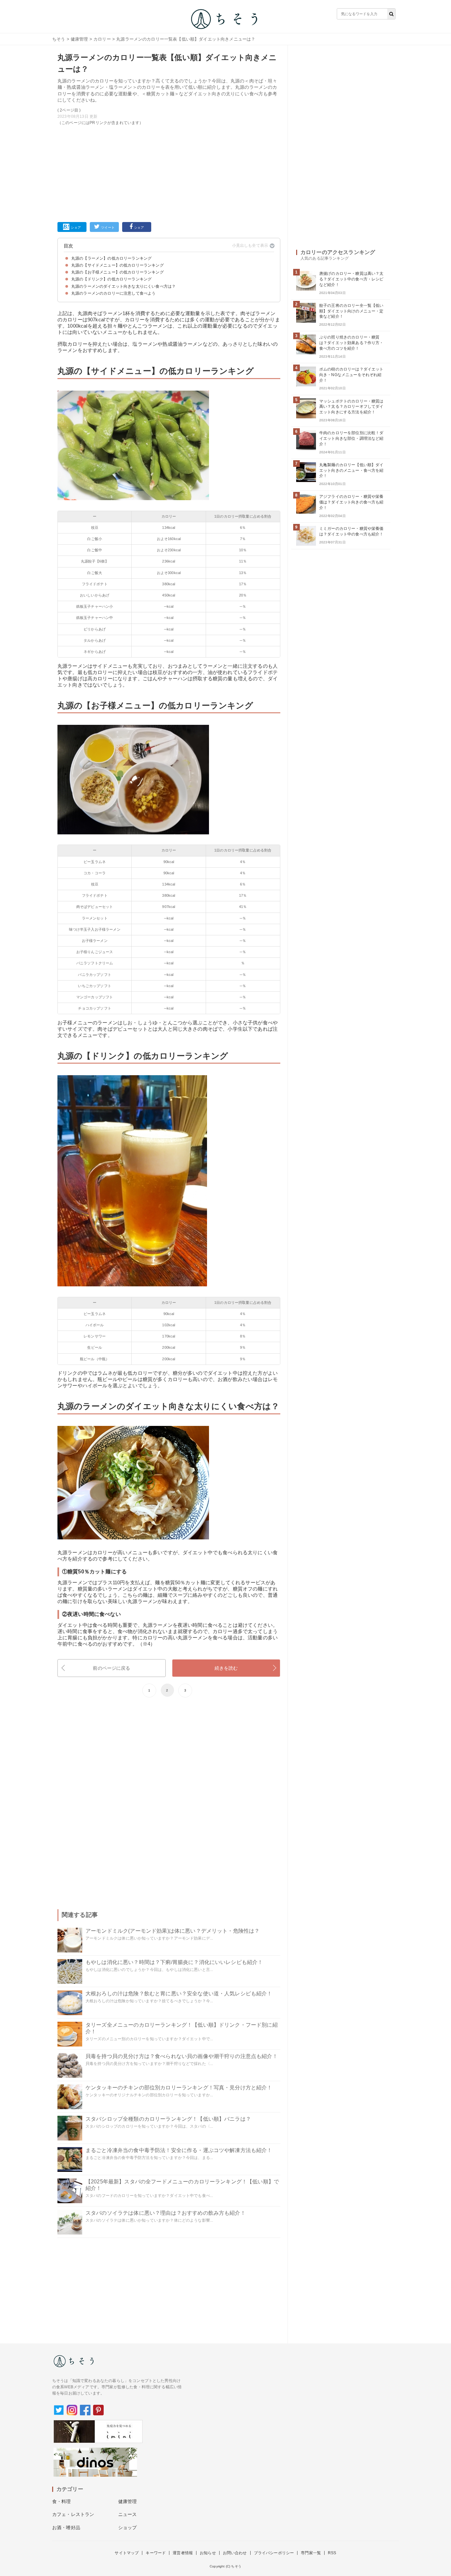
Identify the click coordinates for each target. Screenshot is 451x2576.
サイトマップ (127, 2553)
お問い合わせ (235, 2553)
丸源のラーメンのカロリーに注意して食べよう (113, 293)
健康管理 (79, 39)
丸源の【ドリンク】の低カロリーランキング (111, 279)
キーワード (156, 2553)
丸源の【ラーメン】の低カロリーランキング (111, 258)
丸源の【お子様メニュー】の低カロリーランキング (118, 272)
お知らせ (208, 2553)
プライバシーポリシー (274, 2553)
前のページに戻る (111, 1668)
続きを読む (226, 1668)
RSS (332, 2553)
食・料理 (62, 2501)
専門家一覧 (311, 2553)
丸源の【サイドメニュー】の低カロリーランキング (118, 265)
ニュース (128, 2514)
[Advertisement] (169, 173)
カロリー (102, 39)
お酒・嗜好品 (66, 2528)
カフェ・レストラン (73, 2514)
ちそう (59, 39)
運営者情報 (183, 2553)
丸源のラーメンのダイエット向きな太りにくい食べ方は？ (123, 286)
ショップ (128, 2528)
